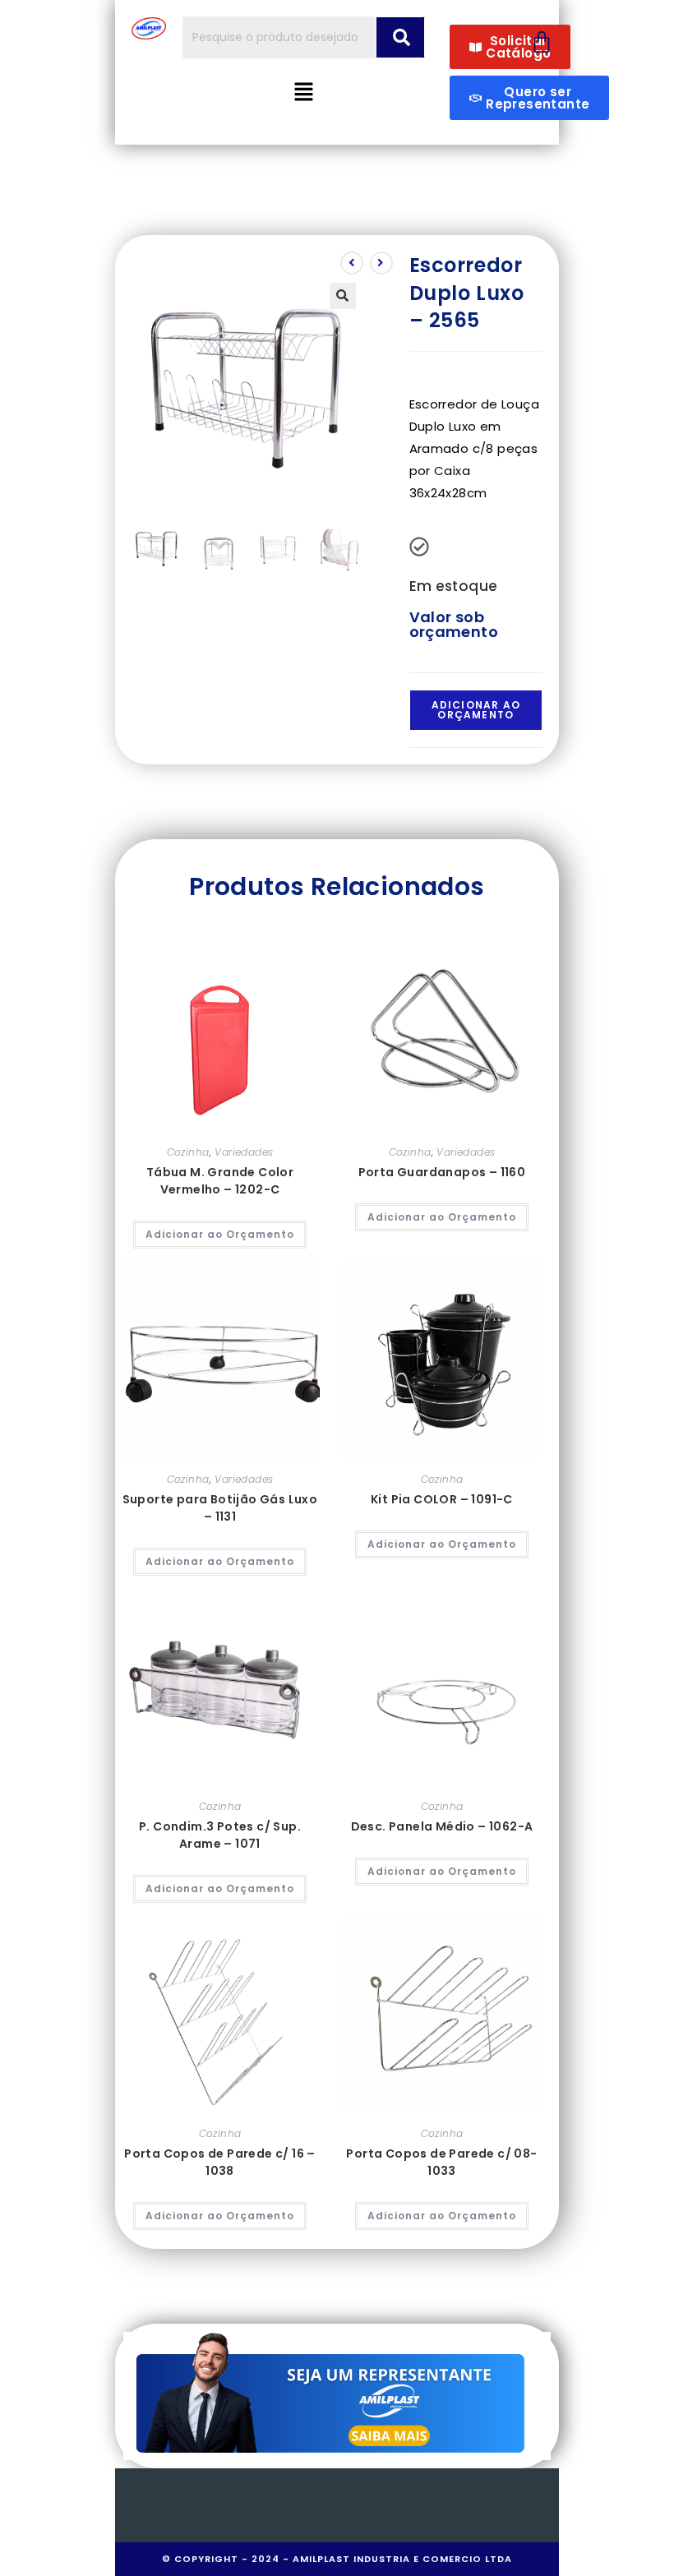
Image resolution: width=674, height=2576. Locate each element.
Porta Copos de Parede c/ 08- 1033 (441, 2162)
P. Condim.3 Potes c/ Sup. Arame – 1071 (220, 1835)
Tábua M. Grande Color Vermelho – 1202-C (220, 1181)
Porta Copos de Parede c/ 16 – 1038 (220, 2162)
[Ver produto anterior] (352, 263)
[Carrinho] (542, 42)
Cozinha (188, 1152)
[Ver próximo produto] (381, 263)
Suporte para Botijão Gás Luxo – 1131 (220, 1508)
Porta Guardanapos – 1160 (442, 1172)
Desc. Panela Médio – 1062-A (442, 1826)
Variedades (244, 1152)
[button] (304, 93)
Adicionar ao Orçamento (476, 710)
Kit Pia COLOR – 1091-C (442, 1499)
